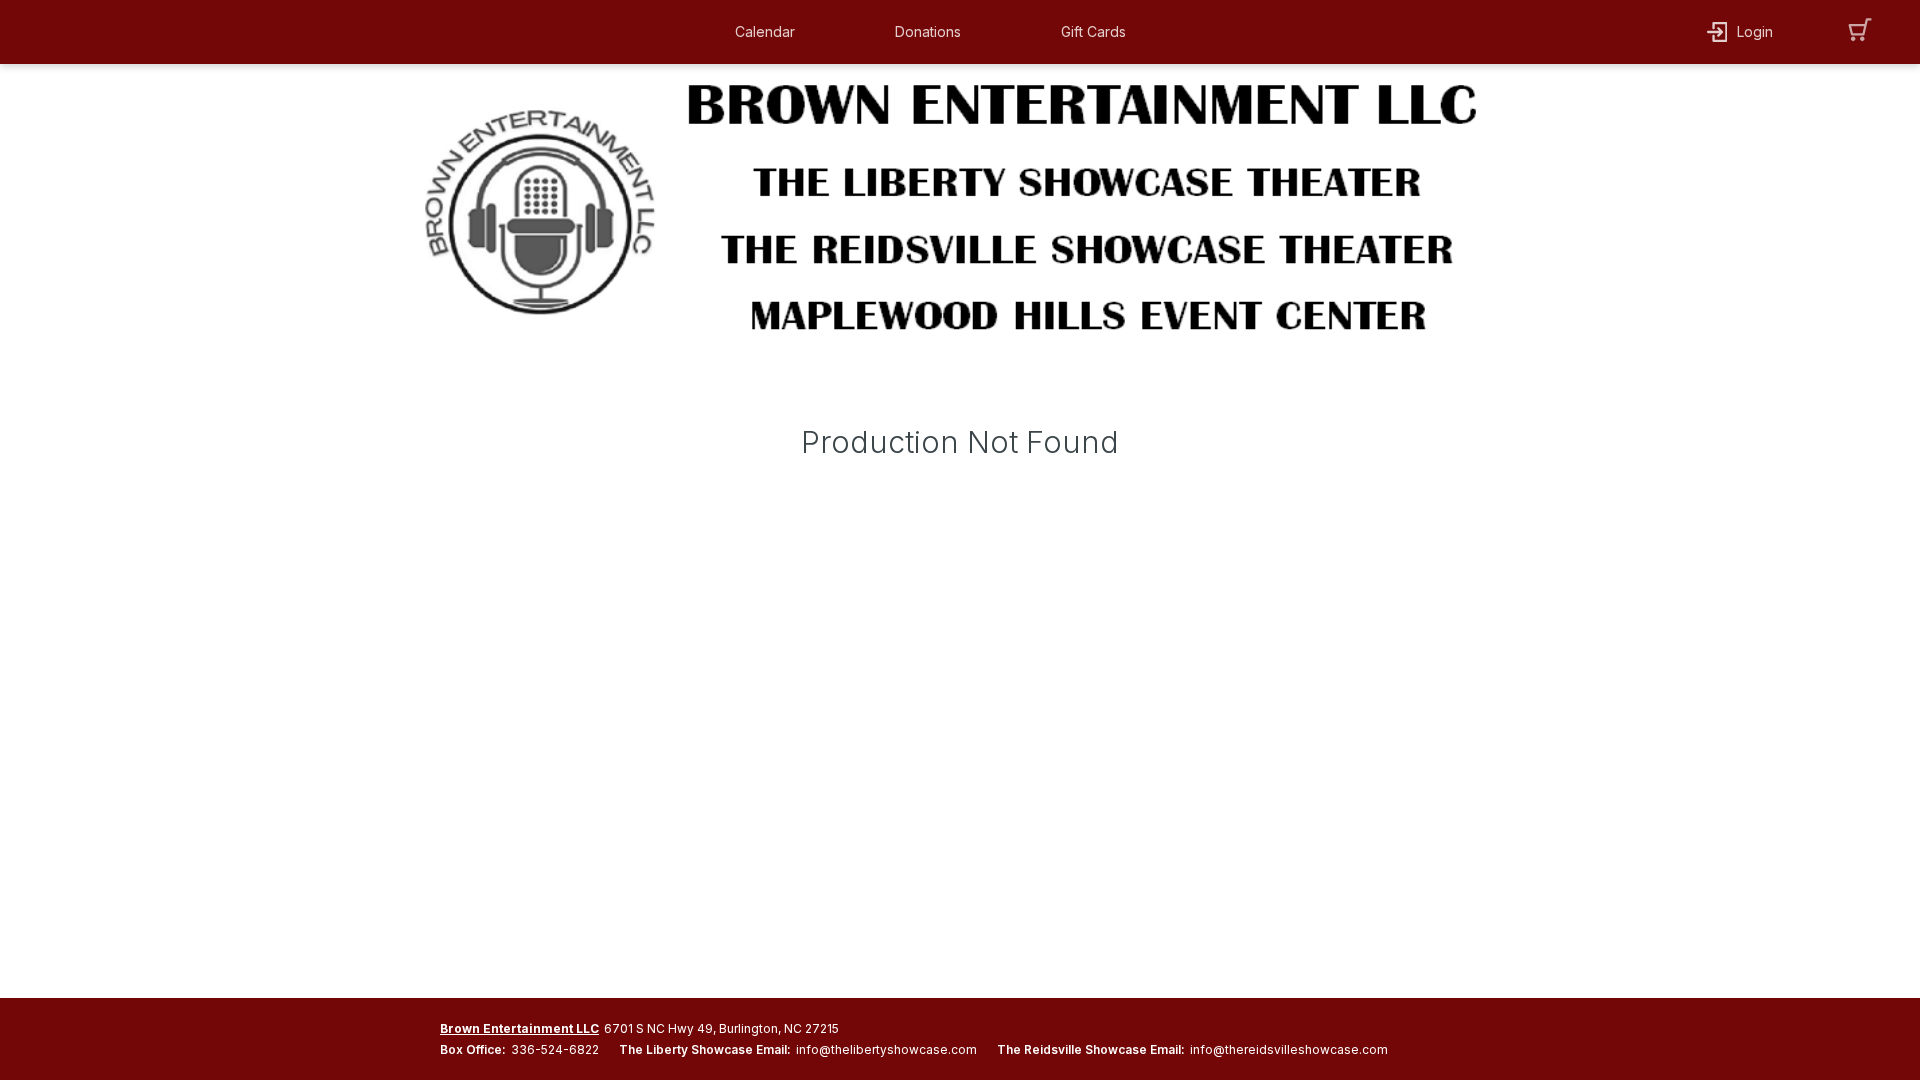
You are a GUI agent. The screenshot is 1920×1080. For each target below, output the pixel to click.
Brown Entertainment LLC (519, 1028)
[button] (770, 32)
